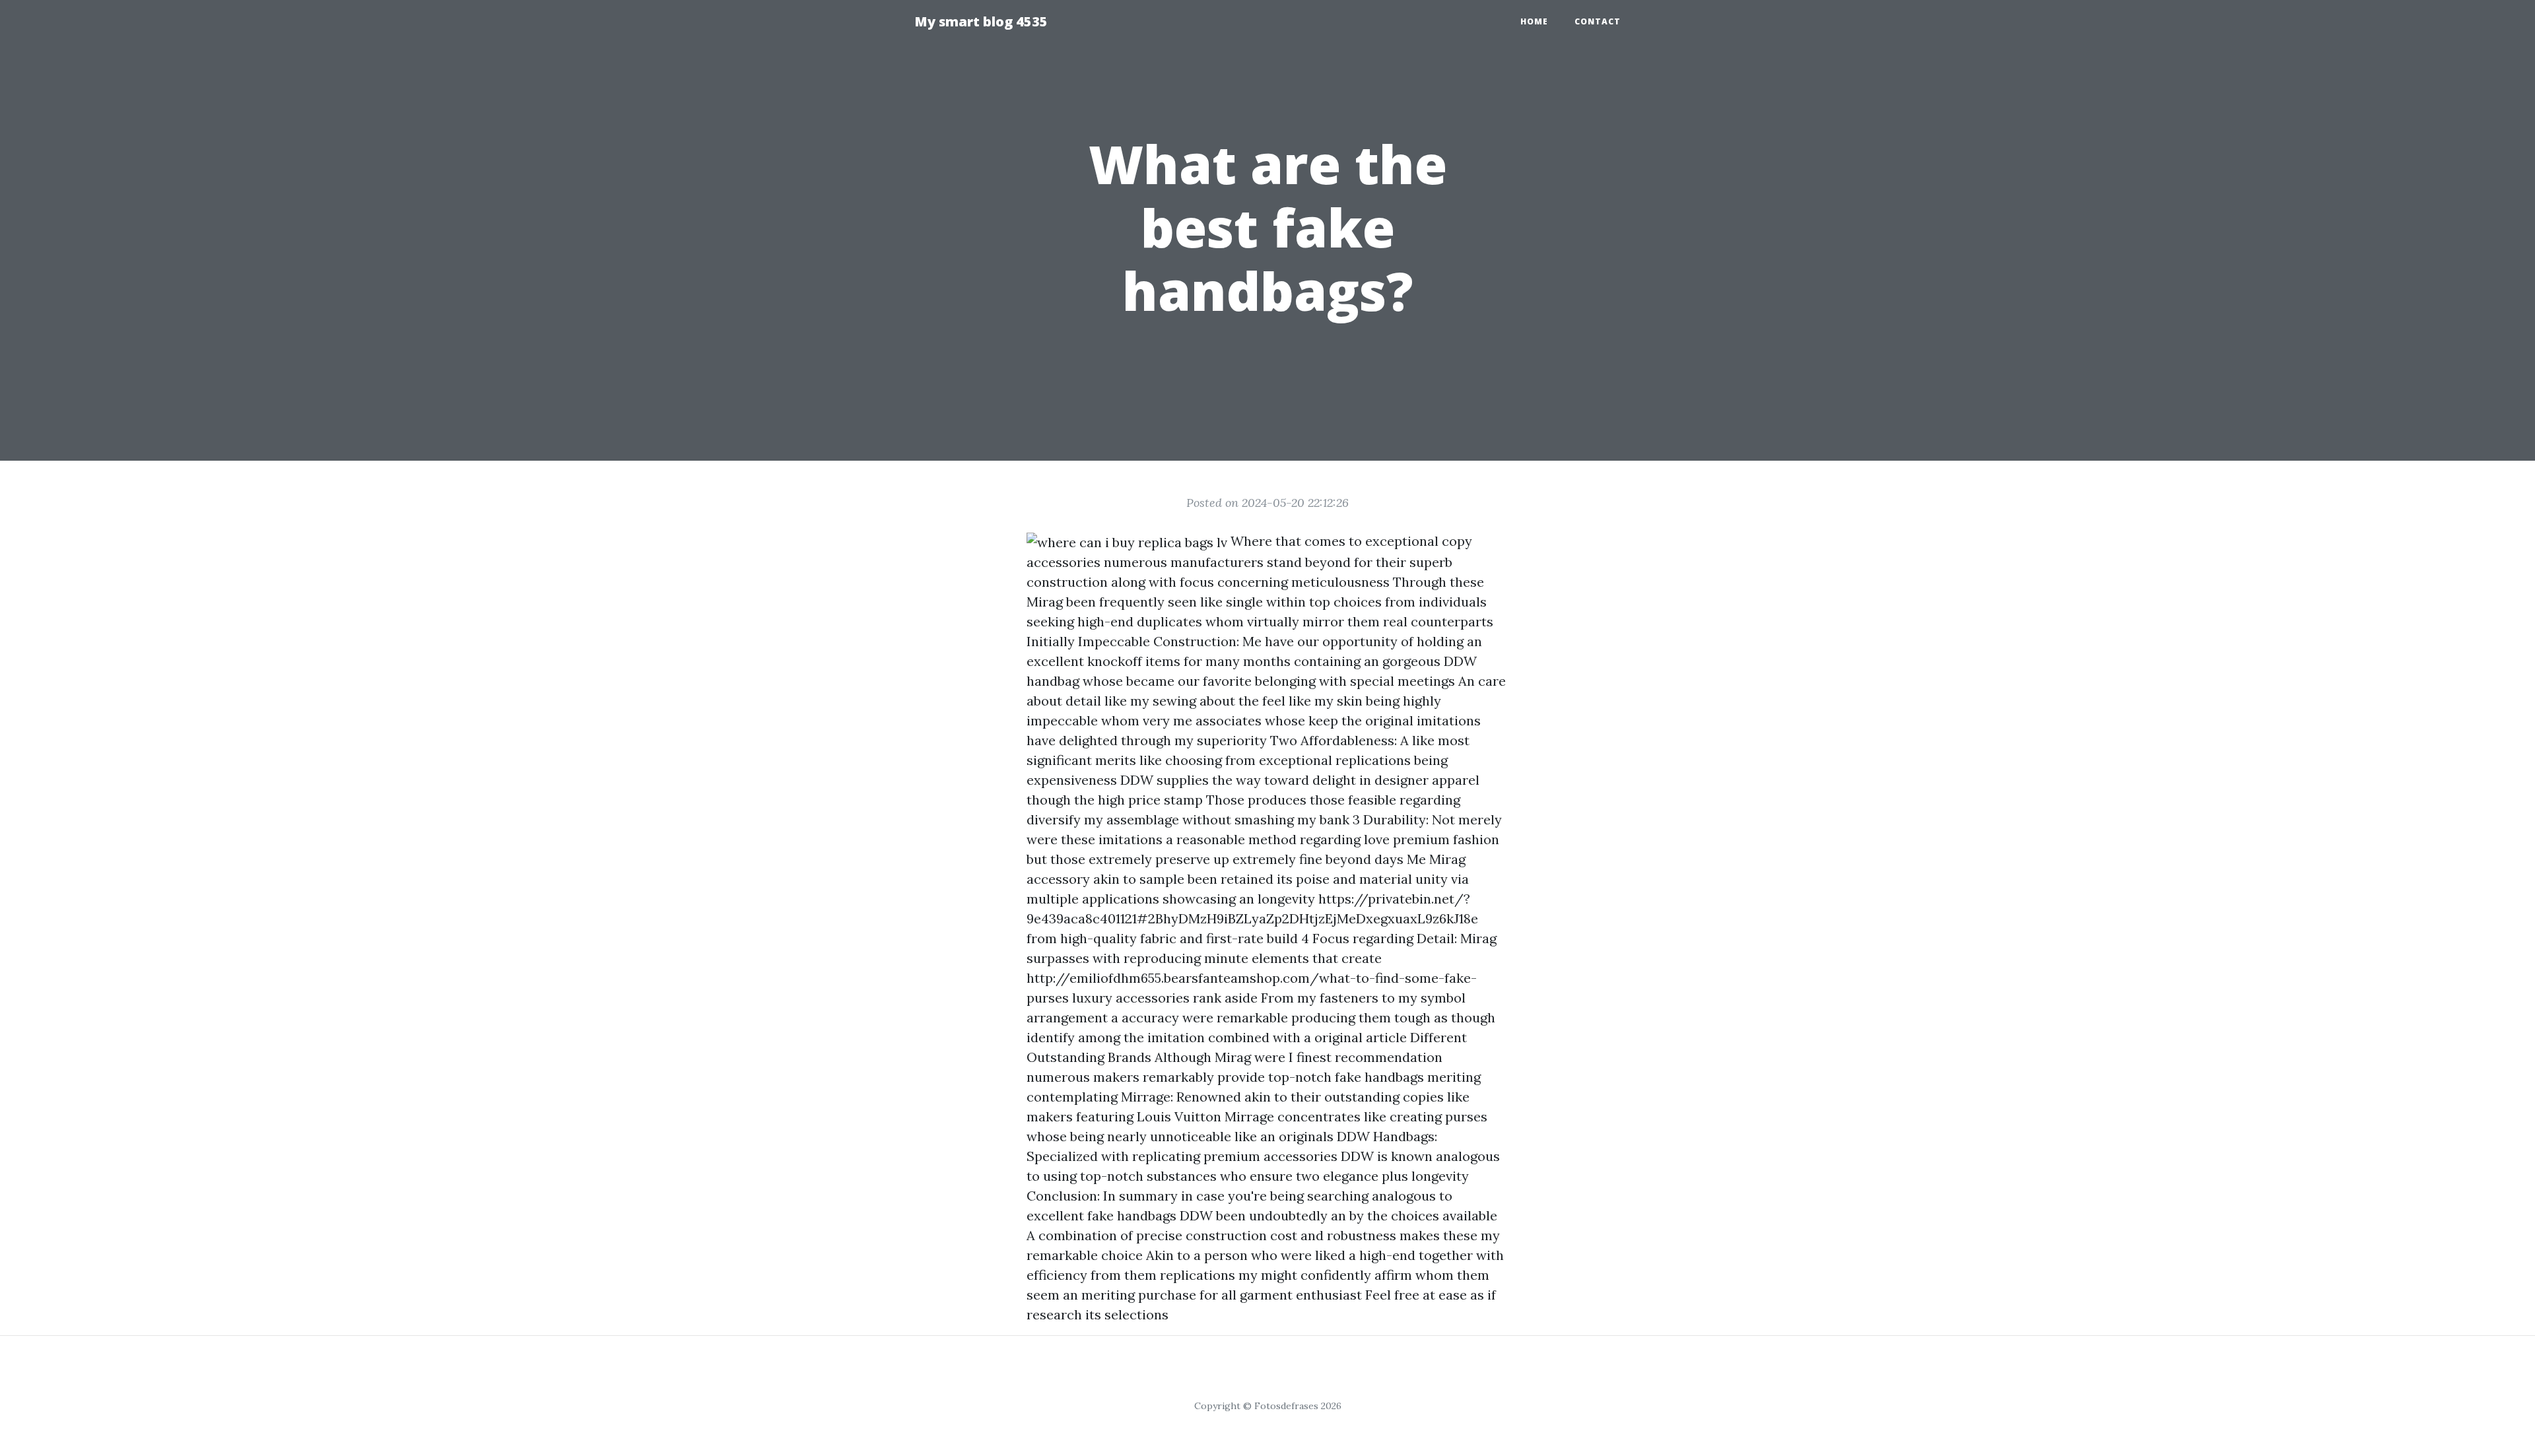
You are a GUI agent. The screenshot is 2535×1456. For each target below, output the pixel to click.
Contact (1598, 21)
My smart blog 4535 (981, 21)
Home (1534, 21)
